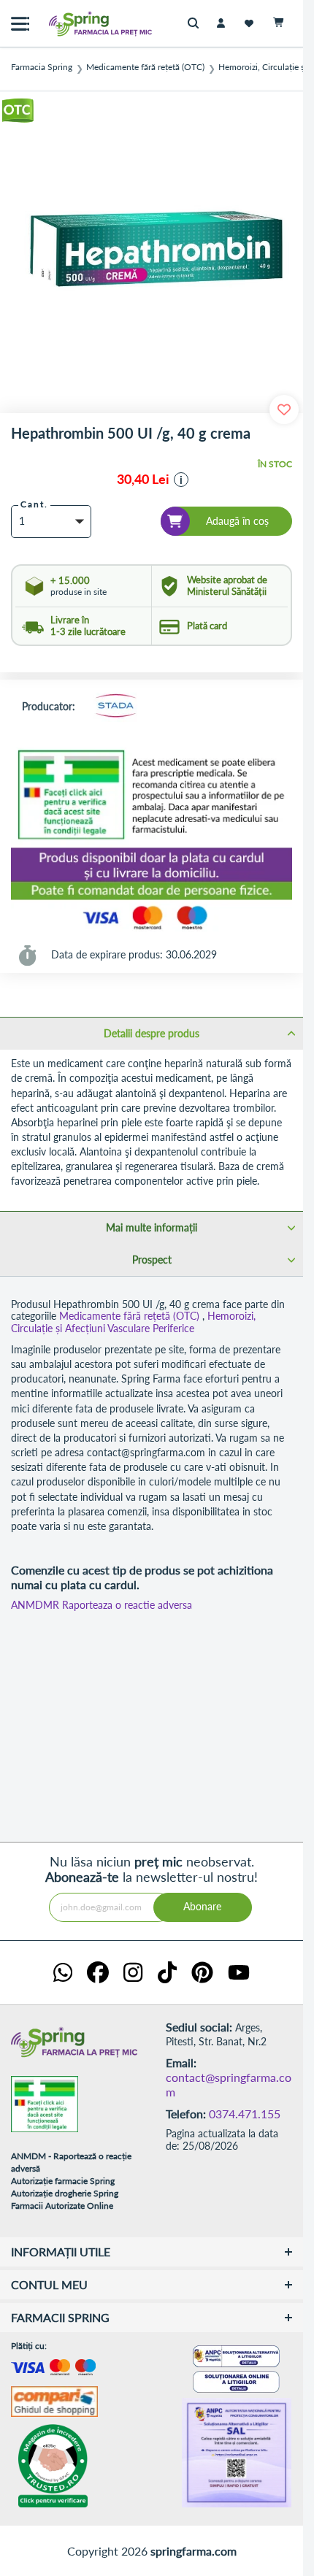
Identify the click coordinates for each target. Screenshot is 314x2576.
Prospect (152, 1260)
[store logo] (69, 24)
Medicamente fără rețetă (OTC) (145, 67)
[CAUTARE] (197, 24)
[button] (181, 480)
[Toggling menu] (20, 24)
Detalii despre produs (152, 1033)
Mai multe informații (152, 1227)
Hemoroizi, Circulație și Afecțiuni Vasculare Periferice (133, 1322)
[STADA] (115, 707)
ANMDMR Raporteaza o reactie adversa (102, 1605)
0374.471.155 (245, 2114)
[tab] (152, 1033)
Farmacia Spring (42, 67)
